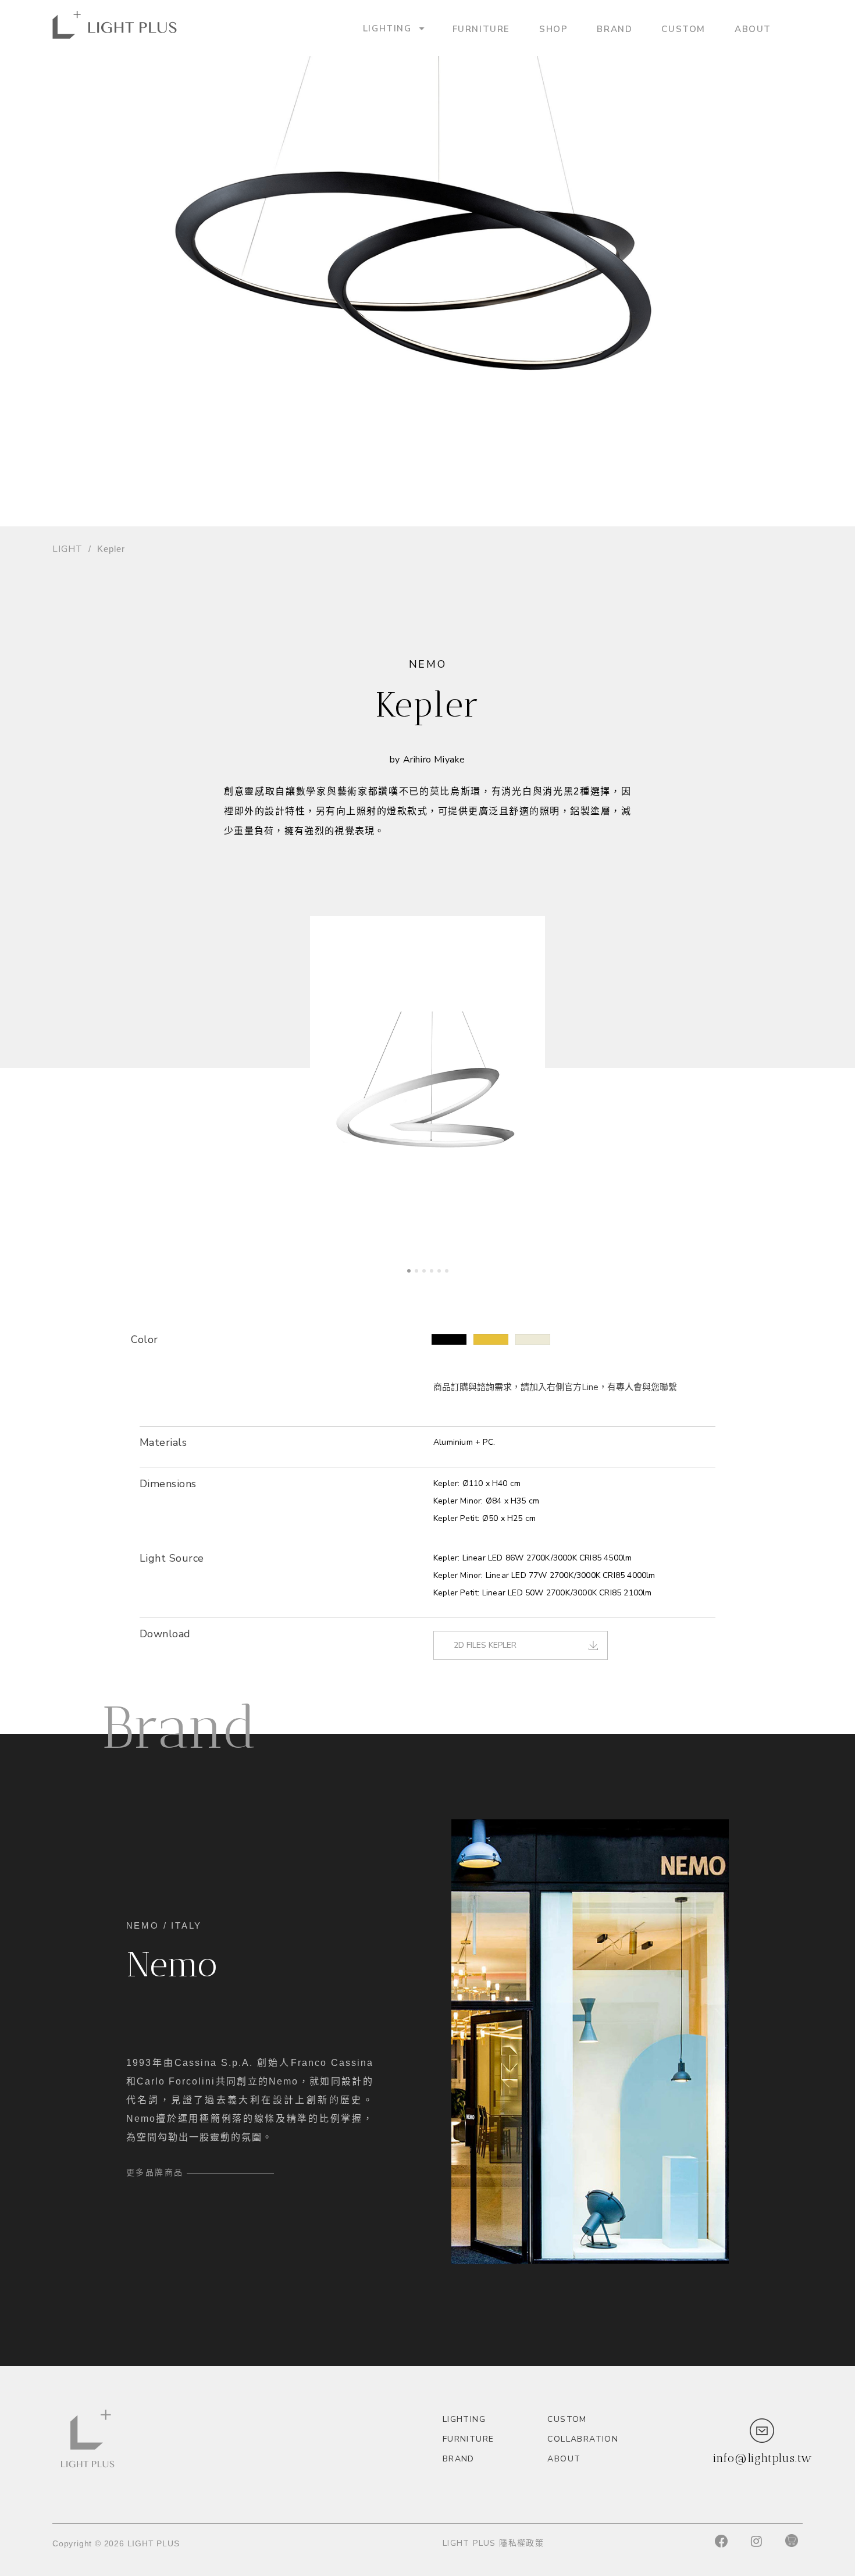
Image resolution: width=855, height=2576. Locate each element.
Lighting (387, 28)
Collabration (583, 2439)
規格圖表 (158, 1524)
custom (683, 28)
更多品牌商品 (155, 2172)
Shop (553, 28)
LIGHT (67, 549)
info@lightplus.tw (763, 2458)
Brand (614, 28)
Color (145, 1339)
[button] (449, 1339)
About (753, 28)
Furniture (481, 28)
